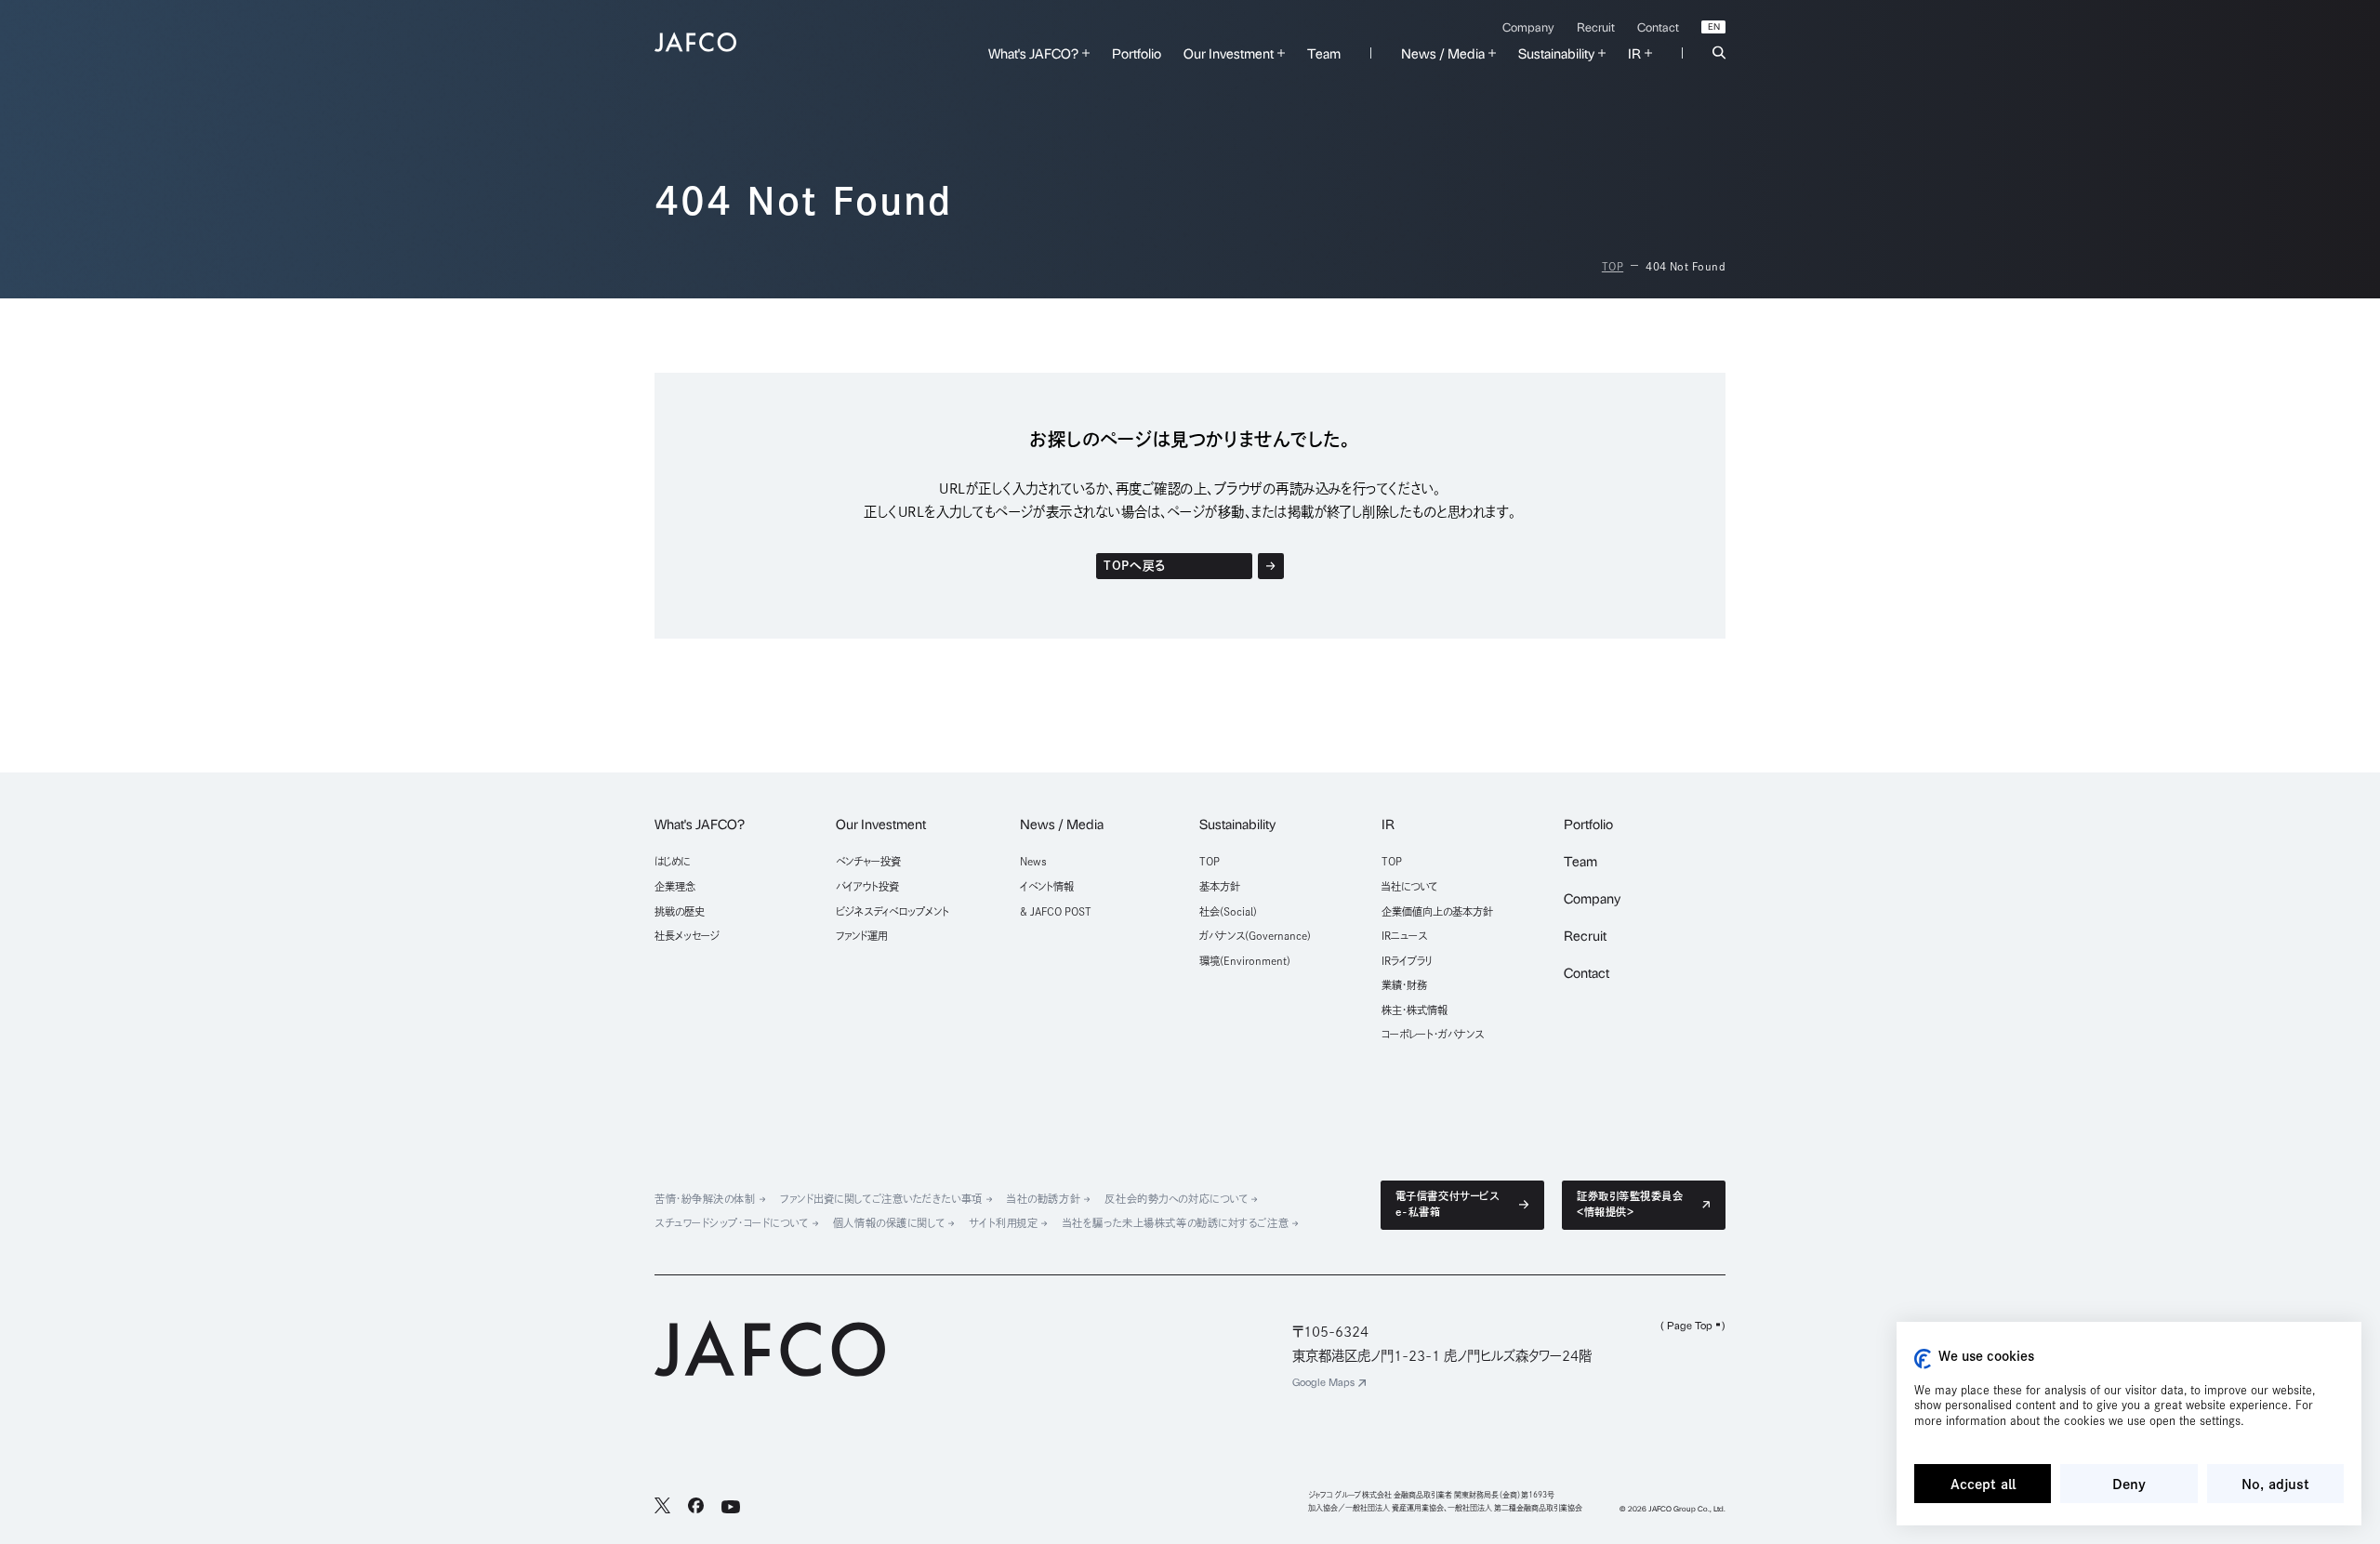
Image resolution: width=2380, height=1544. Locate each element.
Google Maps (1323, 1382)
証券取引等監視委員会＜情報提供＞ (1630, 1204)
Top (1613, 266)
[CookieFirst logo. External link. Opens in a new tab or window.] (1923, 1359)
